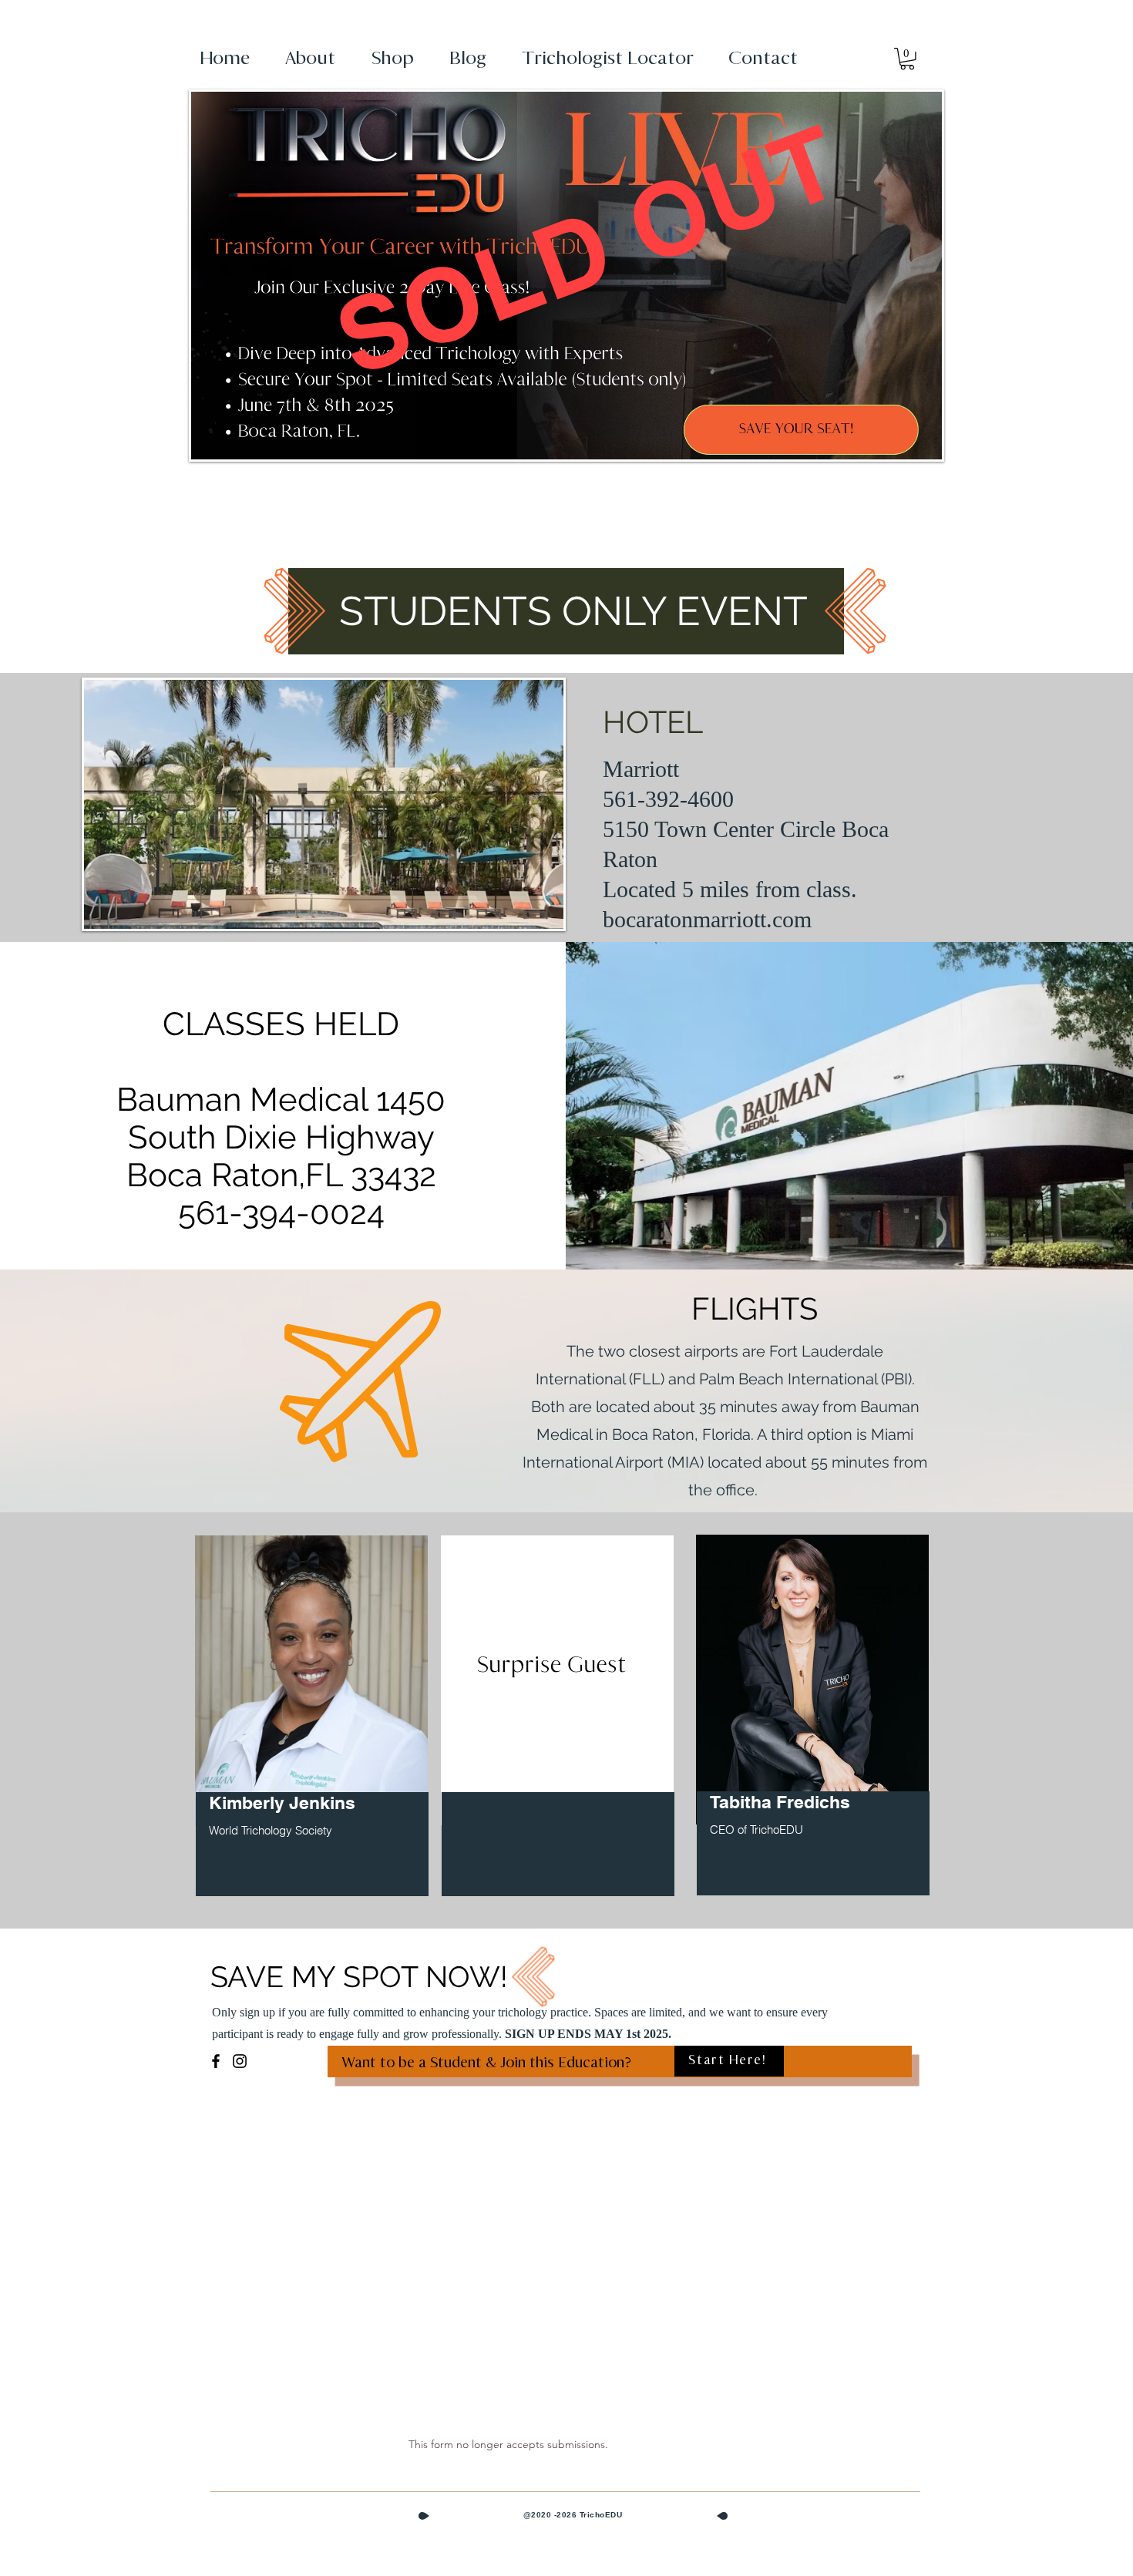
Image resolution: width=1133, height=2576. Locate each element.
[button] (907, 59)
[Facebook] (216, 2061)
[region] (312, 1725)
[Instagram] (240, 2061)
